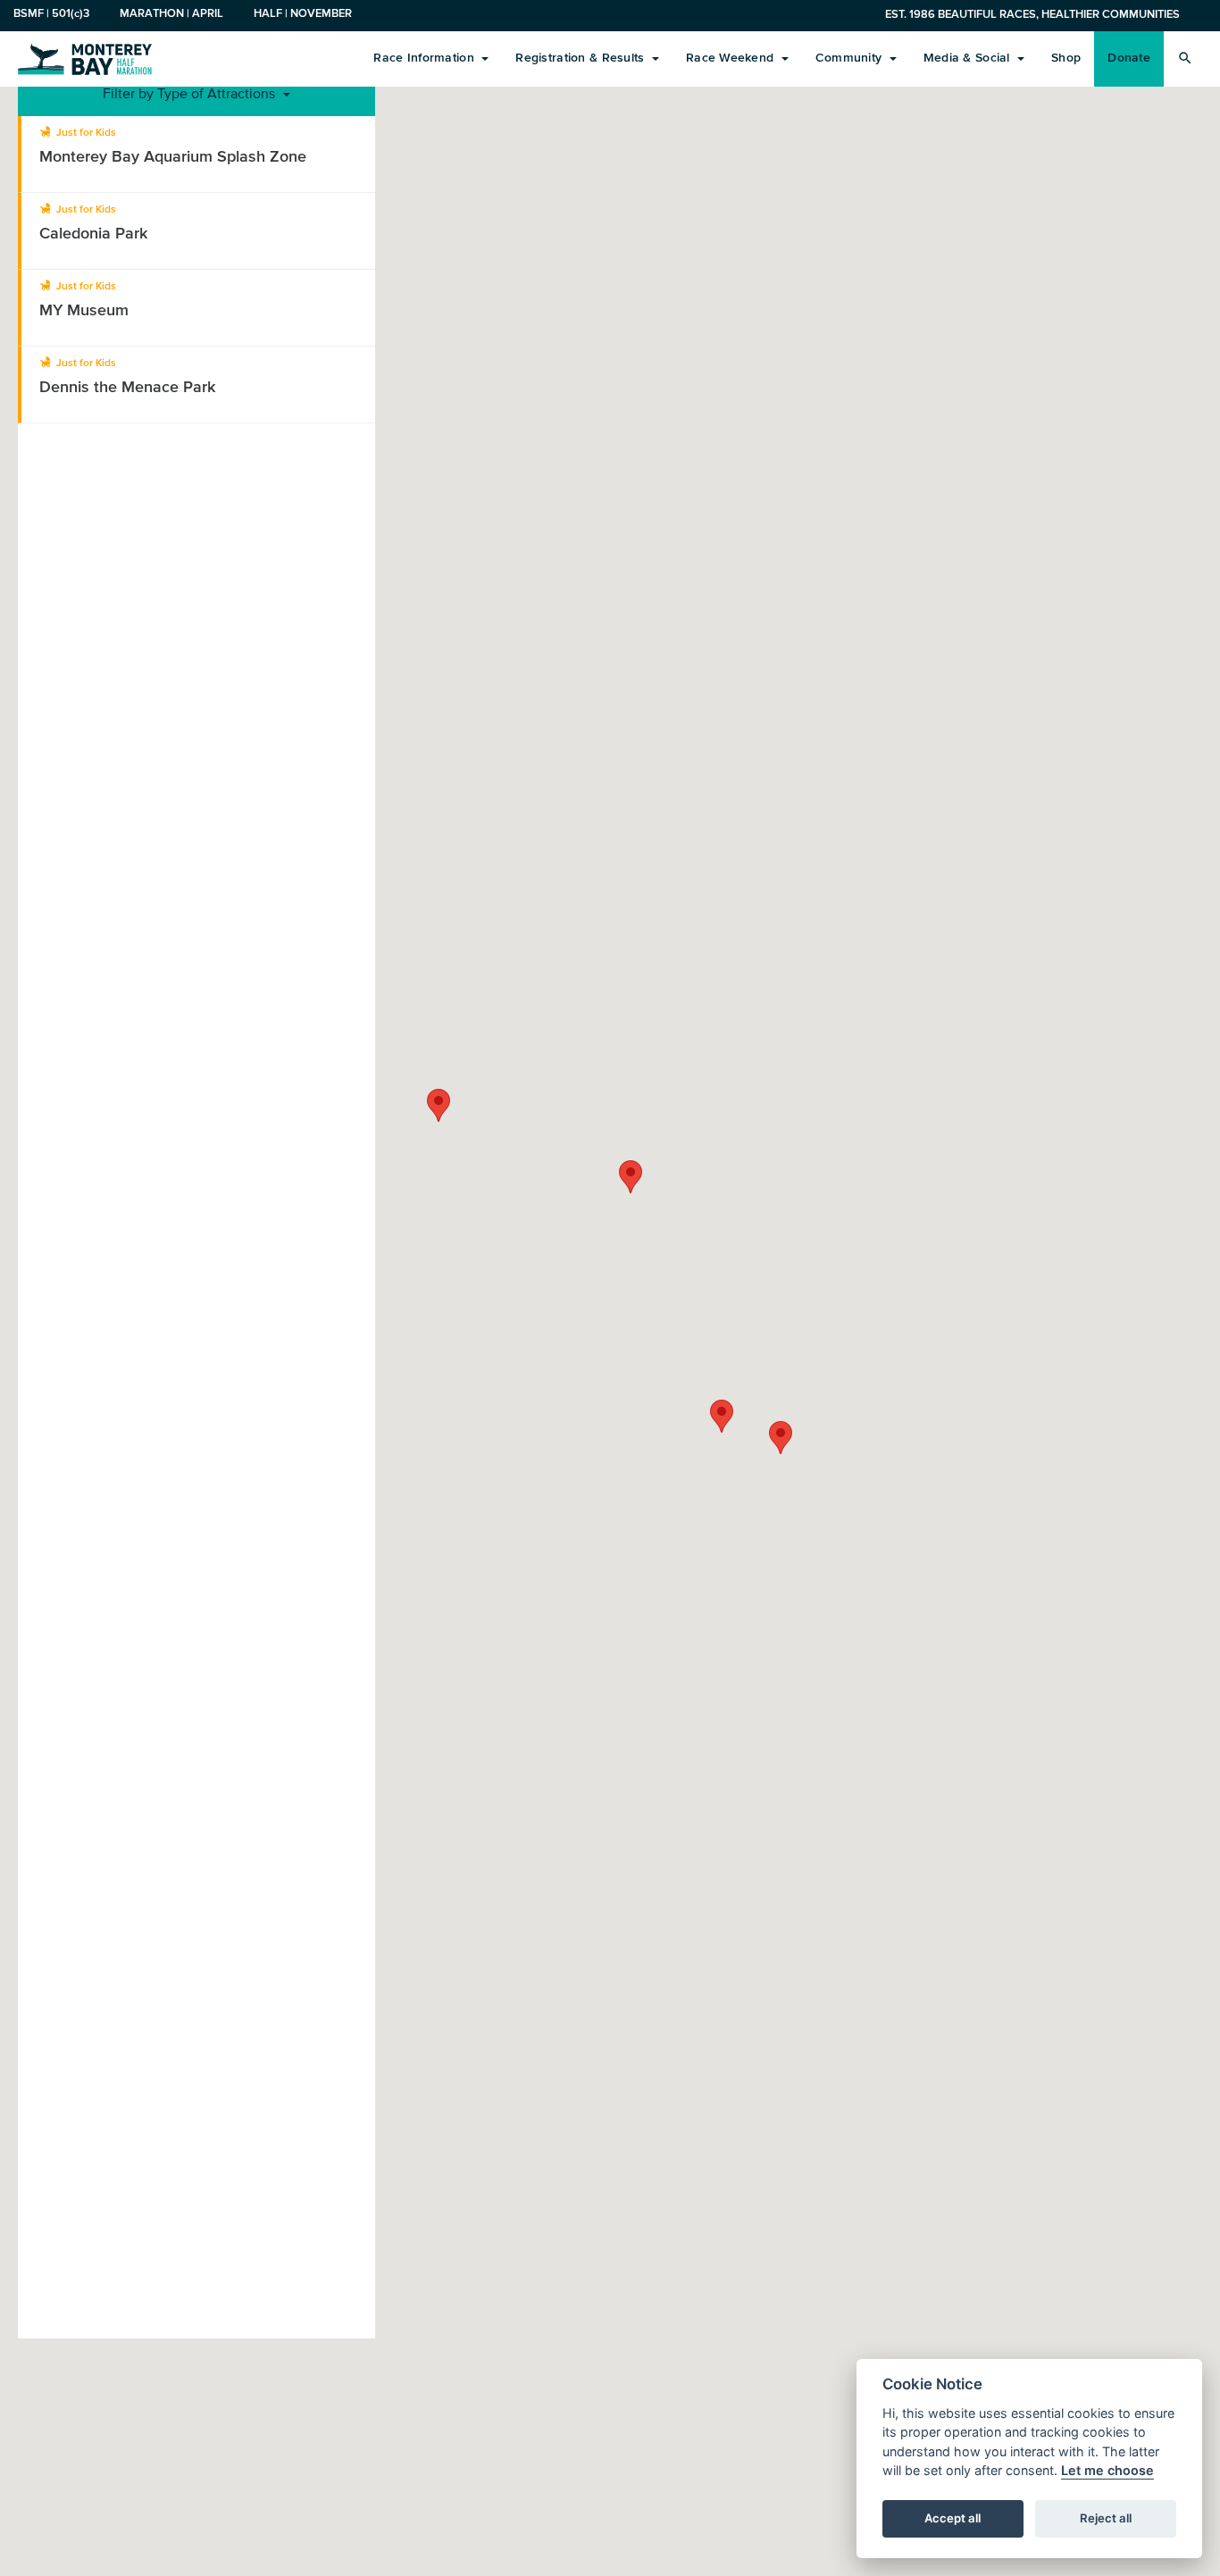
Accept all (953, 2519)
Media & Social (969, 58)
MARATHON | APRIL (171, 13)
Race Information (426, 58)
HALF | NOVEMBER (303, 13)
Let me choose (1107, 2471)
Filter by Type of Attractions (191, 93)
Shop (1066, 58)
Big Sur (85, 58)
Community (851, 58)
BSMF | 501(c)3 (51, 13)
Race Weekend (732, 58)
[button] (631, 1177)
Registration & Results (581, 58)
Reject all (1106, 2519)
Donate (1129, 58)
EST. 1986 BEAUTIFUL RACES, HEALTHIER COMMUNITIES (1032, 14)
